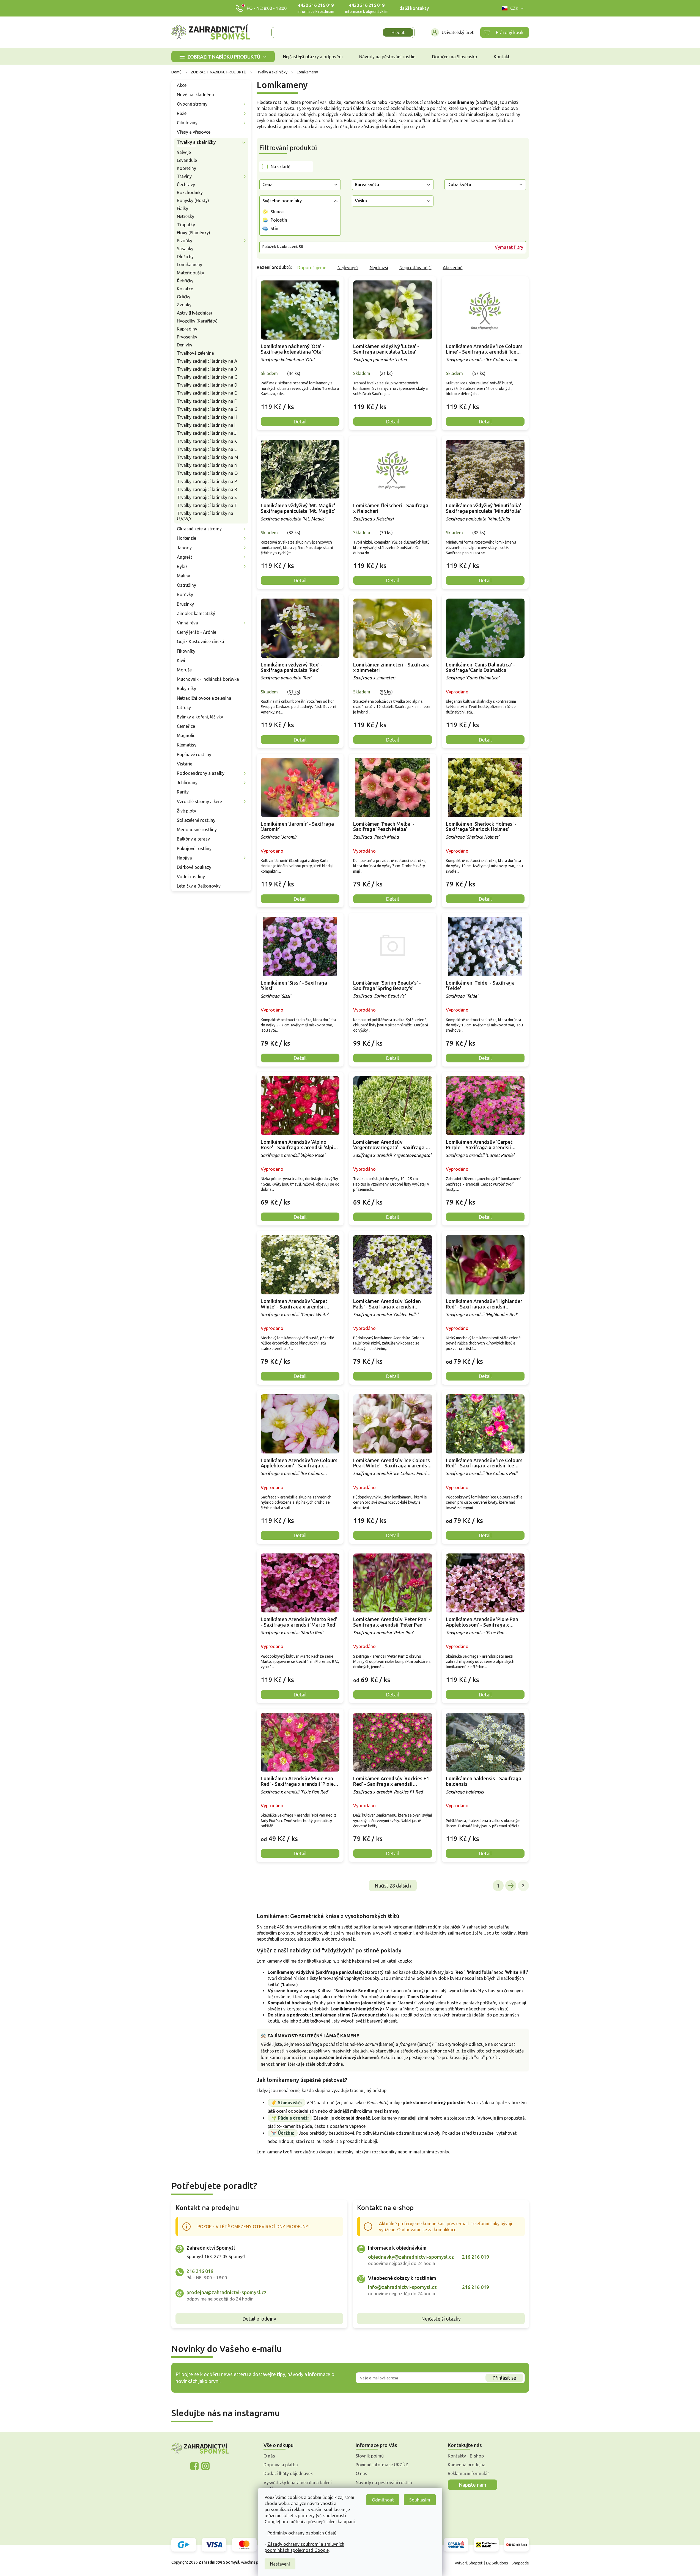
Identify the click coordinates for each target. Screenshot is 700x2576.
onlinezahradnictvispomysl (194, 2466)
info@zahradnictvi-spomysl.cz (402, 2287)
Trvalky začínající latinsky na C (207, 377)
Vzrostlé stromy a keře (199, 801)
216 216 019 (200, 2271)
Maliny (183, 576)
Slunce (277, 212)
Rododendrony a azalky (201, 773)
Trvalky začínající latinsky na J (207, 433)
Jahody (184, 548)
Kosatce (185, 289)
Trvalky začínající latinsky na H (207, 417)
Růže (182, 113)
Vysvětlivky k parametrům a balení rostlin (298, 2486)
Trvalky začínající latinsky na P (207, 481)
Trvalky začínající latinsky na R (207, 489)
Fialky (182, 208)
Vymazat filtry (509, 247)
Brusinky (185, 604)
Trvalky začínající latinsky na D (207, 385)
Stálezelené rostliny (196, 820)
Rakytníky (186, 688)
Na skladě (281, 167)
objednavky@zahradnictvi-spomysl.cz (411, 2257)
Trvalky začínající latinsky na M (208, 457)
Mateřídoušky (190, 273)
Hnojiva (184, 858)
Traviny (184, 176)
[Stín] (265, 228)
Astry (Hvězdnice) (194, 313)
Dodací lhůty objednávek (288, 2473)
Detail (300, 421)
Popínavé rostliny (194, 754)
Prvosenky (187, 337)
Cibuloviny (187, 123)
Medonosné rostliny (197, 830)
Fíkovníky (186, 651)
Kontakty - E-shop (466, 2456)
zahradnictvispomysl (205, 2466)
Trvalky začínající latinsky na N (207, 465)
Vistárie (185, 764)
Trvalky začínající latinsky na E (207, 393)
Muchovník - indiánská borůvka (208, 679)
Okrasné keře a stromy (199, 529)
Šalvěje (184, 152)
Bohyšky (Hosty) (193, 200)
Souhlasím (420, 2500)
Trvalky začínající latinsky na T (207, 505)
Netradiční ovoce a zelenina (204, 698)
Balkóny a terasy (193, 839)
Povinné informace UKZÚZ (382, 2465)
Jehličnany (187, 783)
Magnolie (186, 735)
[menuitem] (223, 57)
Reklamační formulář (468, 2473)
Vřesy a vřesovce (194, 132)
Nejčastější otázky (441, 2319)
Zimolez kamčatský (196, 613)
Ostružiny (186, 585)
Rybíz (182, 566)
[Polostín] (265, 220)
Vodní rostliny (191, 877)
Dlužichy (185, 257)
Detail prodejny (259, 2319)
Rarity (183, 792)
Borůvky (185, 594)
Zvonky (184, 305)
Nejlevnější (348, 268)
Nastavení (280, 2564)
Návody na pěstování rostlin (384, 2483)
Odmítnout (383, 2500)
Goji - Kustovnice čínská (201, 641)
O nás (269, 2456)
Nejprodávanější (415, 268)
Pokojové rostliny (194, 848)
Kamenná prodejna (467, 2465)
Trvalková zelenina (195, 353)
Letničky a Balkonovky (199, 886)
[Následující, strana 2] (511, 1886)
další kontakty (414, 8)
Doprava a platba (281, 2465)
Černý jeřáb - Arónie (197, 632)
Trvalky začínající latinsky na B (207, 369)
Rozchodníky (190, 192)
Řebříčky (185, 281)
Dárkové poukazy (194, 867)
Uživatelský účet (458, 32)
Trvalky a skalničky (196, 142)
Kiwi (181, 660)
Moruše (184, 670)
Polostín (279, 220)
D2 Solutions (497, 2563)
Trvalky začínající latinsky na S (207, 497)
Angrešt (185, 557)
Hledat (398, 32)
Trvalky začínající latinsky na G (207, 409)
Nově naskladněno (196, 95)
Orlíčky (184, 297)
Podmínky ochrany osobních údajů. (302, 2533)
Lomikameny (190, 265)
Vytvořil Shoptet (469, 2563)
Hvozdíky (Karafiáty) (197, 321)
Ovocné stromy (192, 104)
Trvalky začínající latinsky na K (207, 441)
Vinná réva (187, 623)
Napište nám (473, 2485)
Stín (274, 228)
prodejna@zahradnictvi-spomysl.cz (227, 2292)
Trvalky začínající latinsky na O (207, 473)
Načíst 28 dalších (393, 1886)
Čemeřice (186, 726)
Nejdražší (379, 268)
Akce (182, 85)
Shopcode (520, 2563)
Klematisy (187, 745)
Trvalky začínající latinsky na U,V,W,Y (205, 516)
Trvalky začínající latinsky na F (207, 401)
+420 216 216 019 (316, 5)
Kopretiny (186, 168)
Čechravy (186, 184)
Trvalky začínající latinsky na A (207, 361)
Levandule (187, 160)
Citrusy (184, 707)
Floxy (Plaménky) (193, 233)
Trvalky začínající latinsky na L (207, 449)
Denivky (185, 345)
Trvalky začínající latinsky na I (206, 425)
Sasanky (185, 249)
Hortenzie (186, 538)
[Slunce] (265, 212)
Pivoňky (185, 241)
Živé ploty (186, 811)
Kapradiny (187, 329)
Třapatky (186, 225)
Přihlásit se (504, 2378)
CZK (514, 8)
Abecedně (453, 268)
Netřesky (186, 216)
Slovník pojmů (370, 2456)
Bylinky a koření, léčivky (200, 717)
